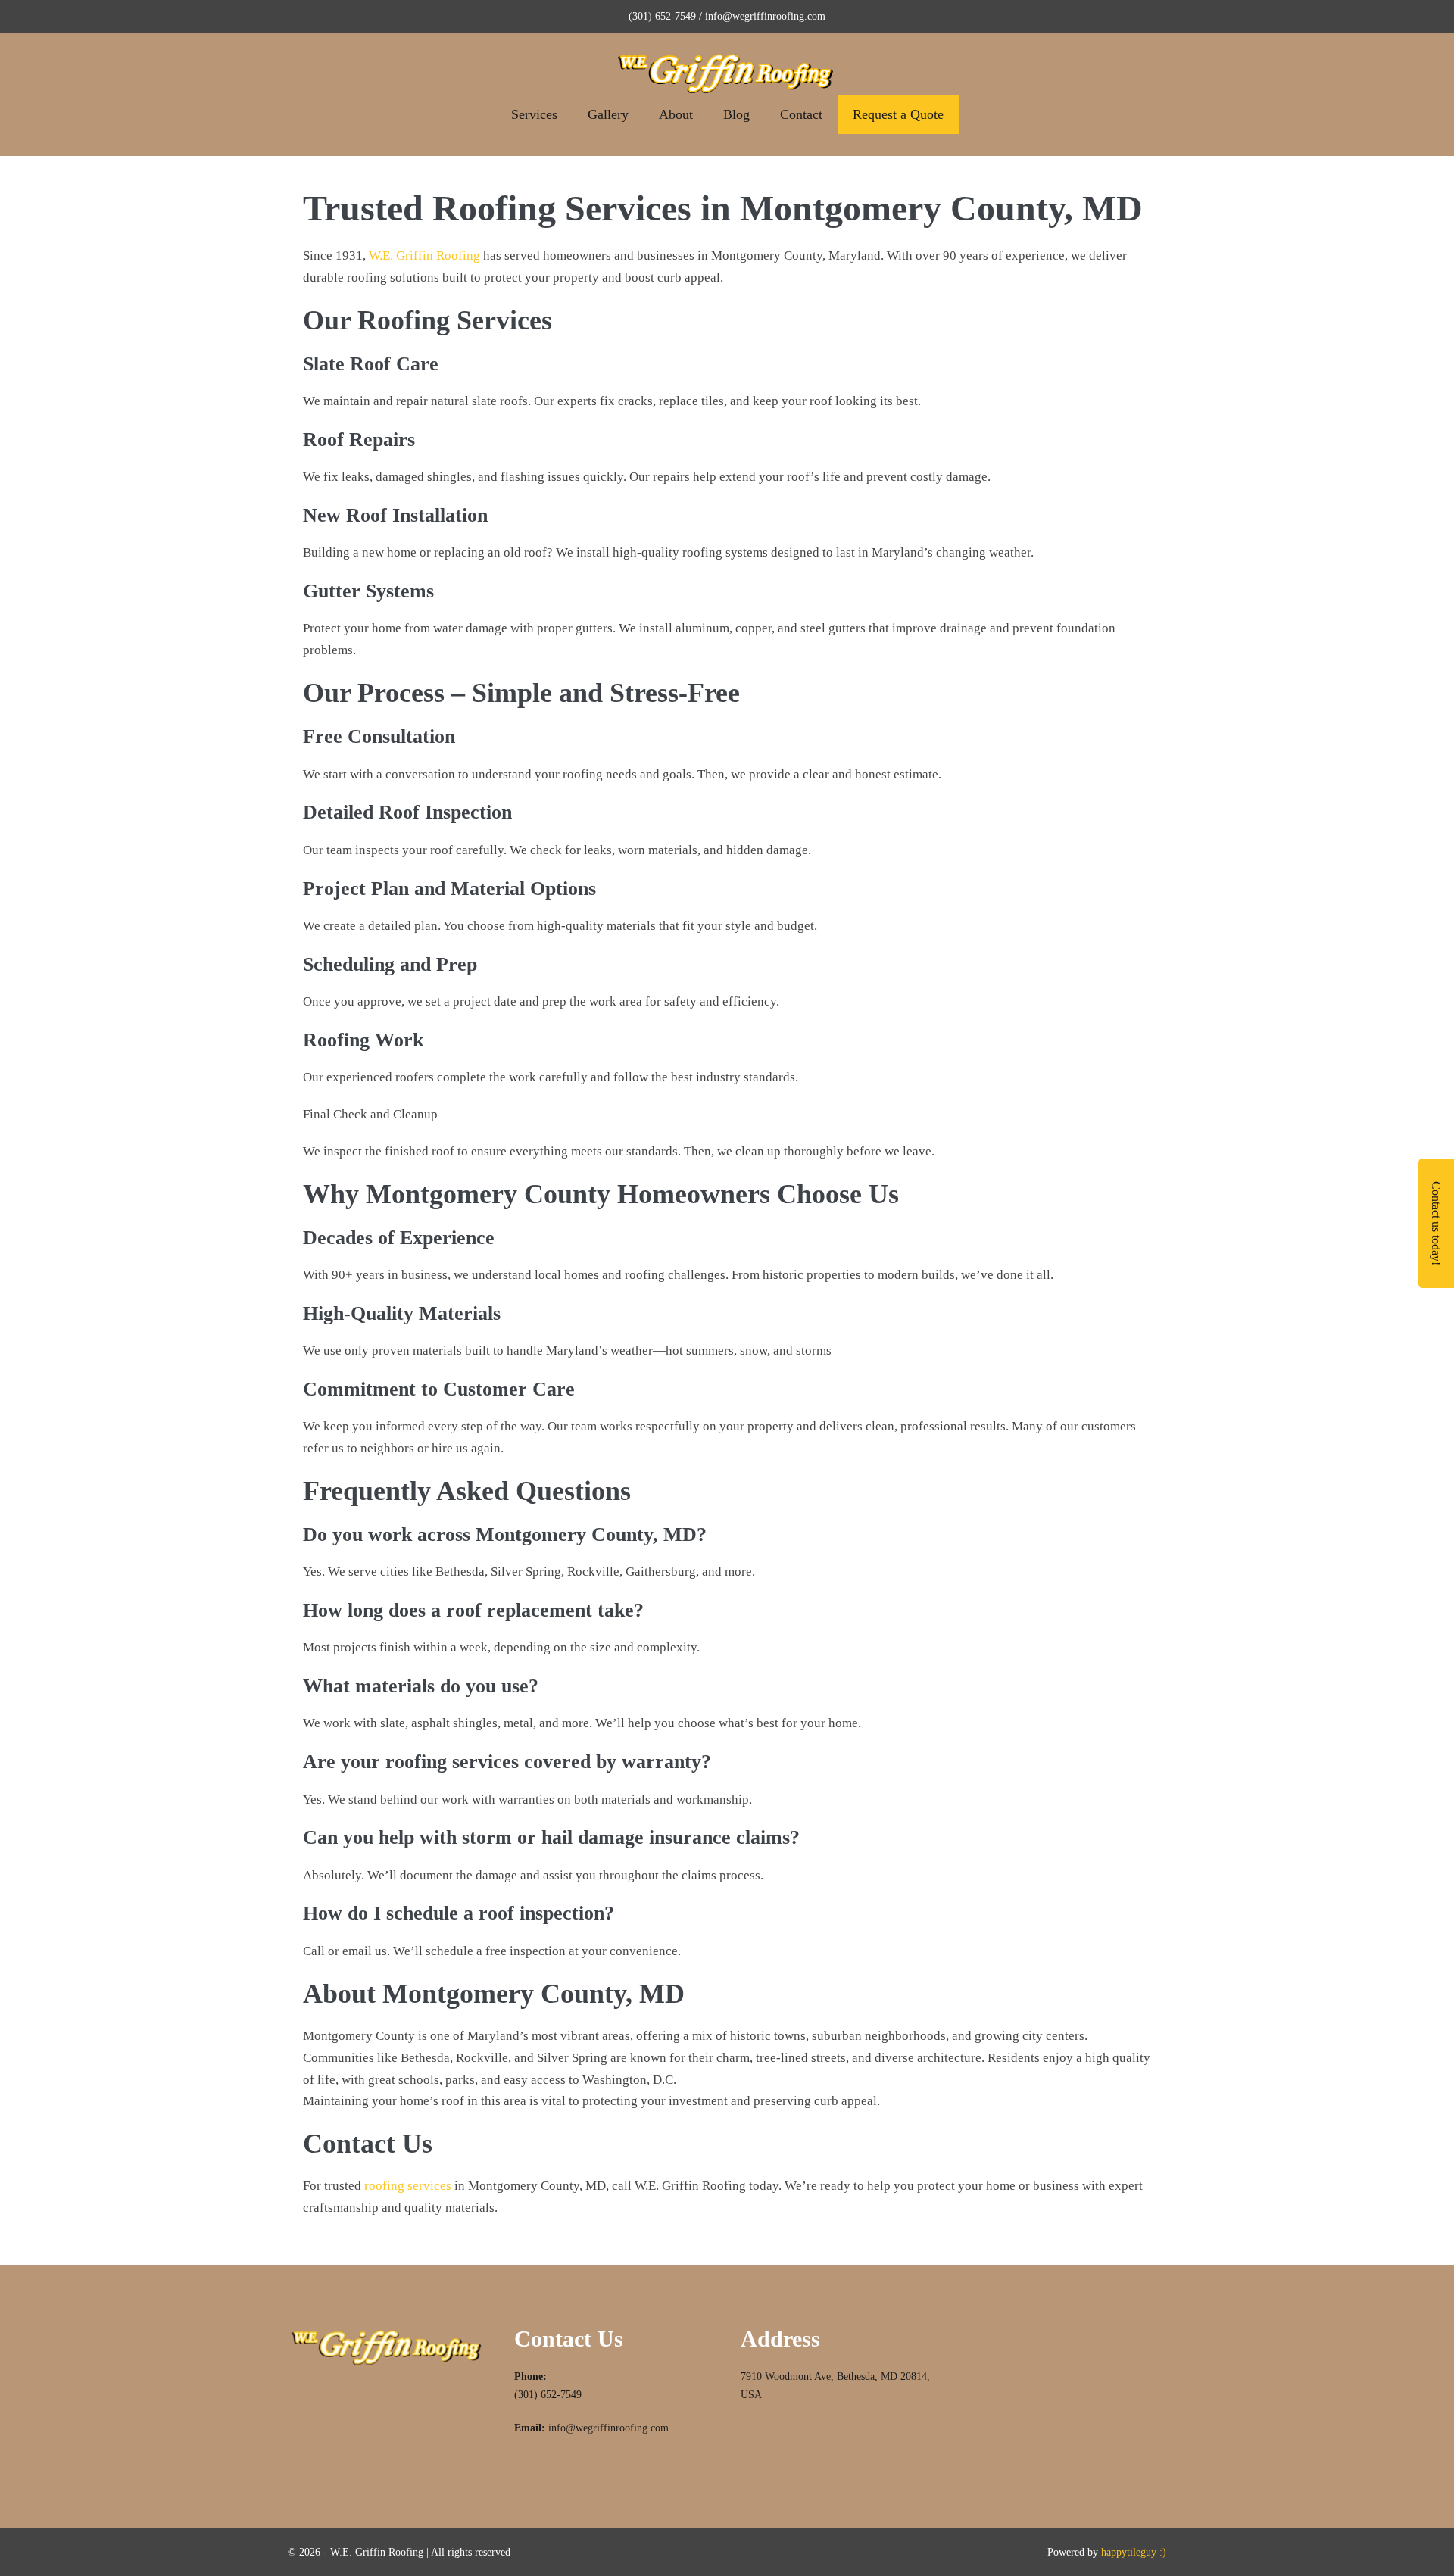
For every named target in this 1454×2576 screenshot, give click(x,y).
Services (534, 114)
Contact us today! (1436, 1223)
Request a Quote (898, 114)
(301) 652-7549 (548, 2395)
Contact (801, 114)
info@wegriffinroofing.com (608, 2428)
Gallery (608, 114)
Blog (736, 114)
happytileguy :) (1134, 2552)
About (676, 114)
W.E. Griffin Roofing (424, 256)
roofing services (408, 2186)
